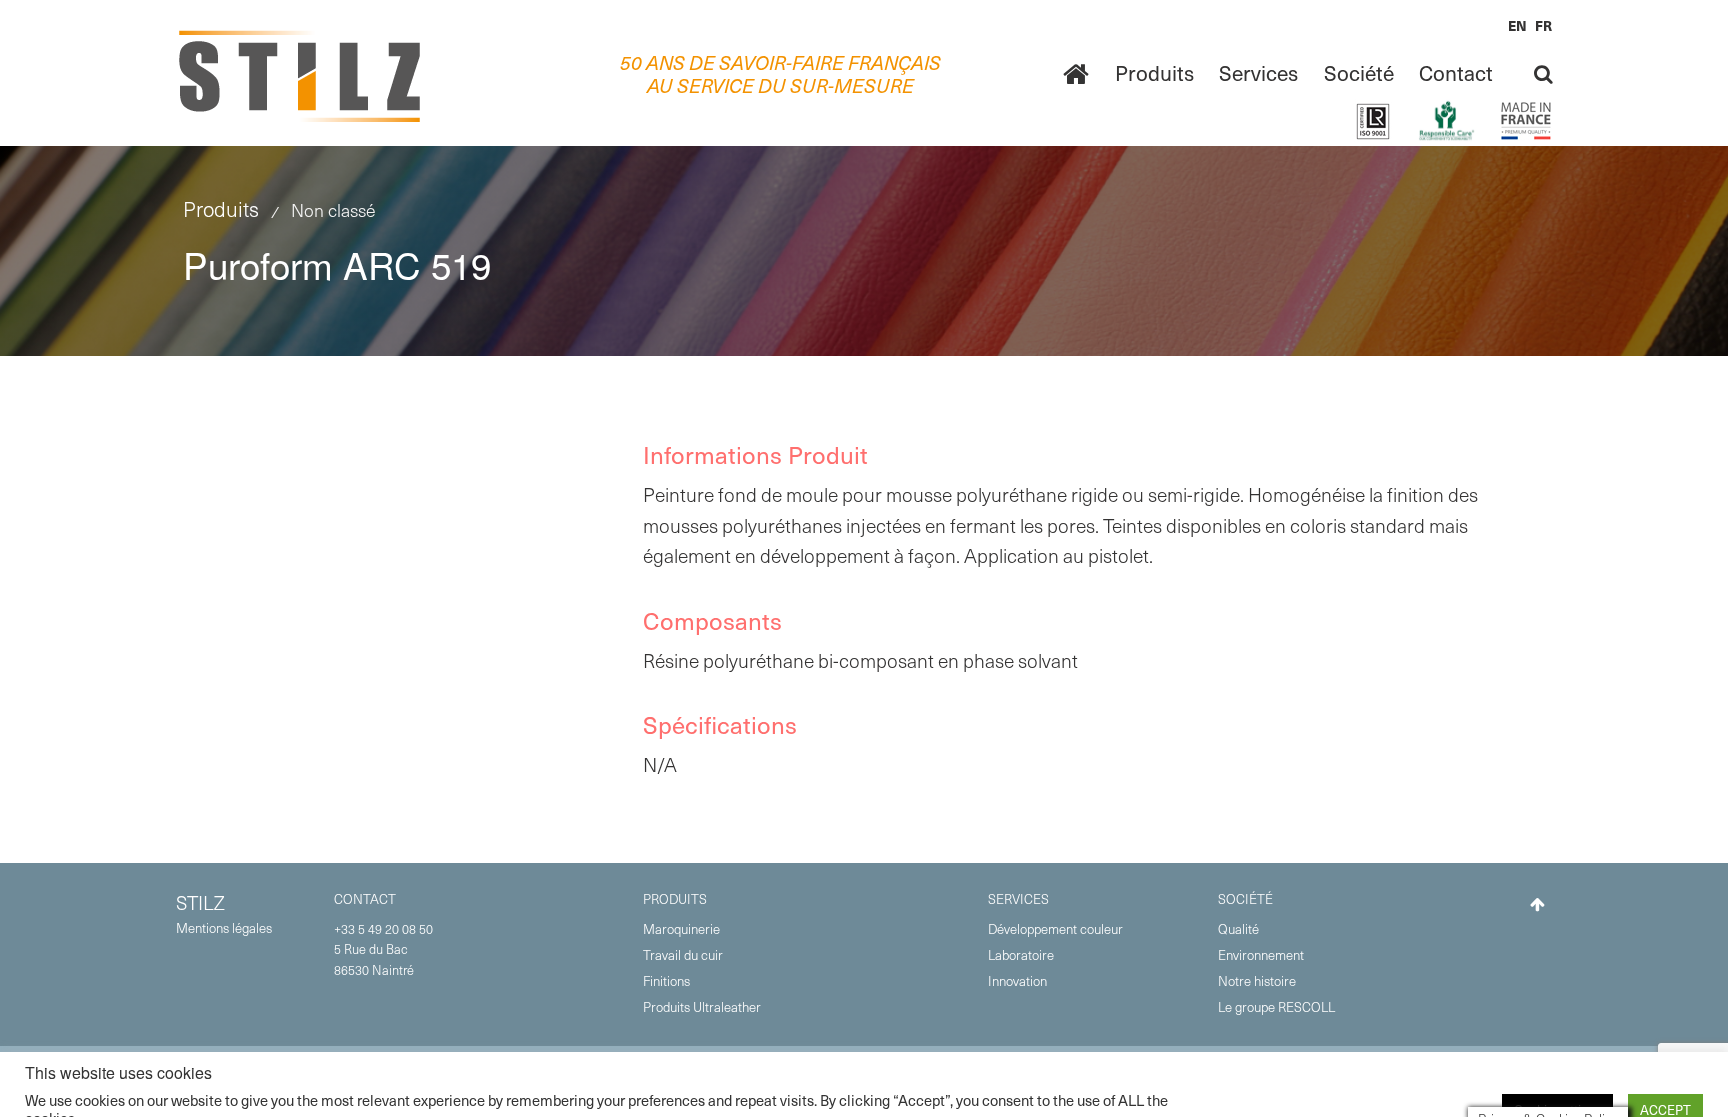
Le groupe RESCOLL (1276, 1006)
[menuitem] (1076, 74)
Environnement (1261, 954)
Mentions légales (224, 927)
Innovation (1017, 980)
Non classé (333, 209)
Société (1359, 72)
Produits (1154, 72)
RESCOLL (1517, 1070)
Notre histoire (1257, 980)
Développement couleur (1055, 928)
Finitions (666, 980)
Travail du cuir (683, 954)
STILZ (200, 902)
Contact (1456, 72)
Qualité (1238, 928)
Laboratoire (1021, 954)
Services (1258, 72)
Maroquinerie (681, 928)
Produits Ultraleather (702, 1006)
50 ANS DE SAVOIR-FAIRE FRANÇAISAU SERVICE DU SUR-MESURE (780, 74)
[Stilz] (301, 74)
